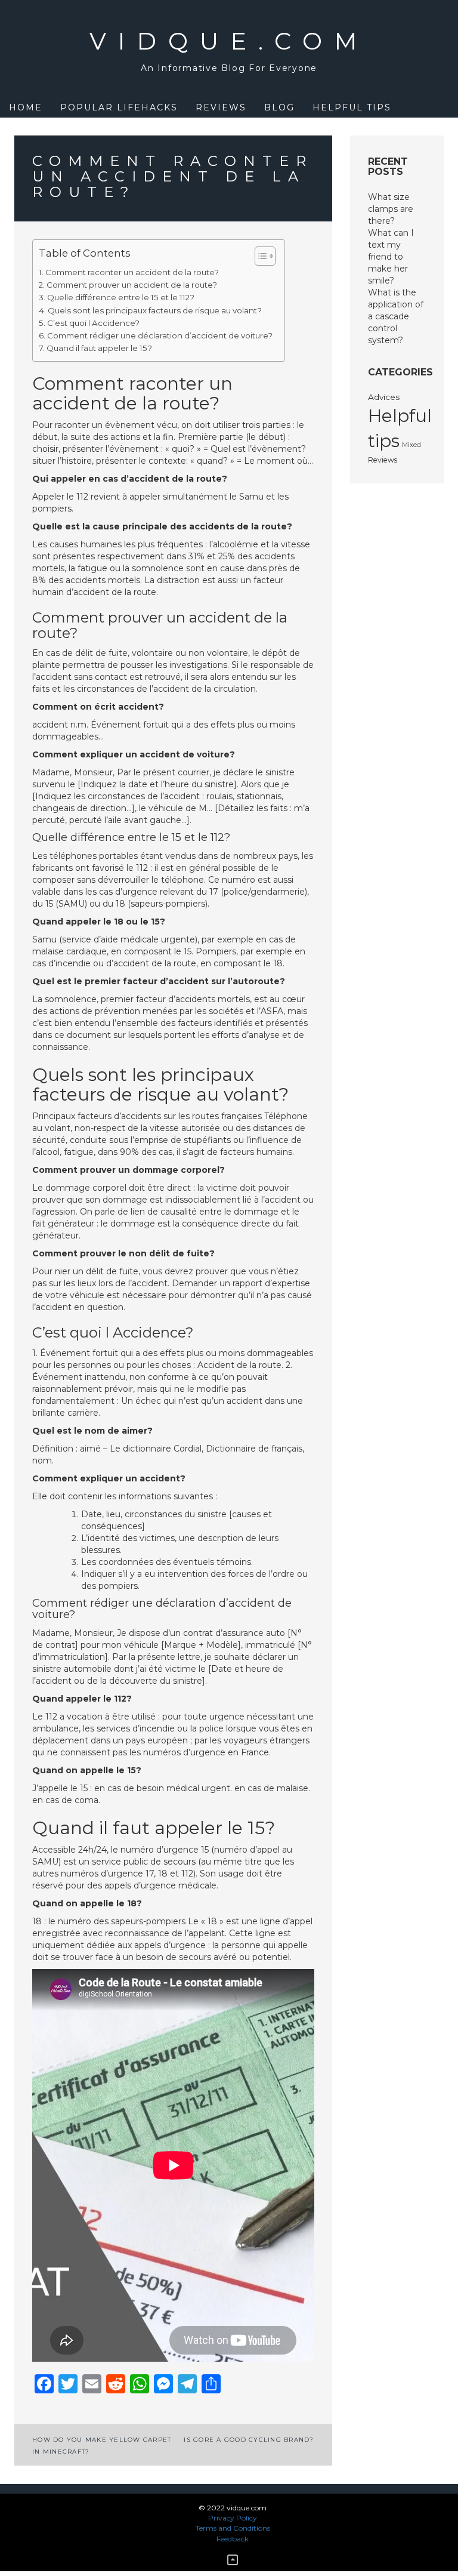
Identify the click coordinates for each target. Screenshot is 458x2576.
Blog (279, 107)
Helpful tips (352, 107)
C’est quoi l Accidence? (93, 323)
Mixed (411, 445)
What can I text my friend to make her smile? (391, 257)
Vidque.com (229, 41)
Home (26, 107)
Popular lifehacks (119, 107)
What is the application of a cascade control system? (396, 316)
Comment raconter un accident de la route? (132, 272)
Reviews (221, 107)
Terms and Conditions (233, 2528)
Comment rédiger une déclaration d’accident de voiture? (160, 335)
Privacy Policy (233, 2518)
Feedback (233, 2539)
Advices (384, 397)
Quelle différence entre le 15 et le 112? (121, 297)
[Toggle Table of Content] (259, 256)
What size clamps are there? (391, 209)
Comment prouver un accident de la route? (132, 285)
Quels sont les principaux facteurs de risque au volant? (155, 310)
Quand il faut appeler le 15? (99, 348)
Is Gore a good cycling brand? (249, 2440)
